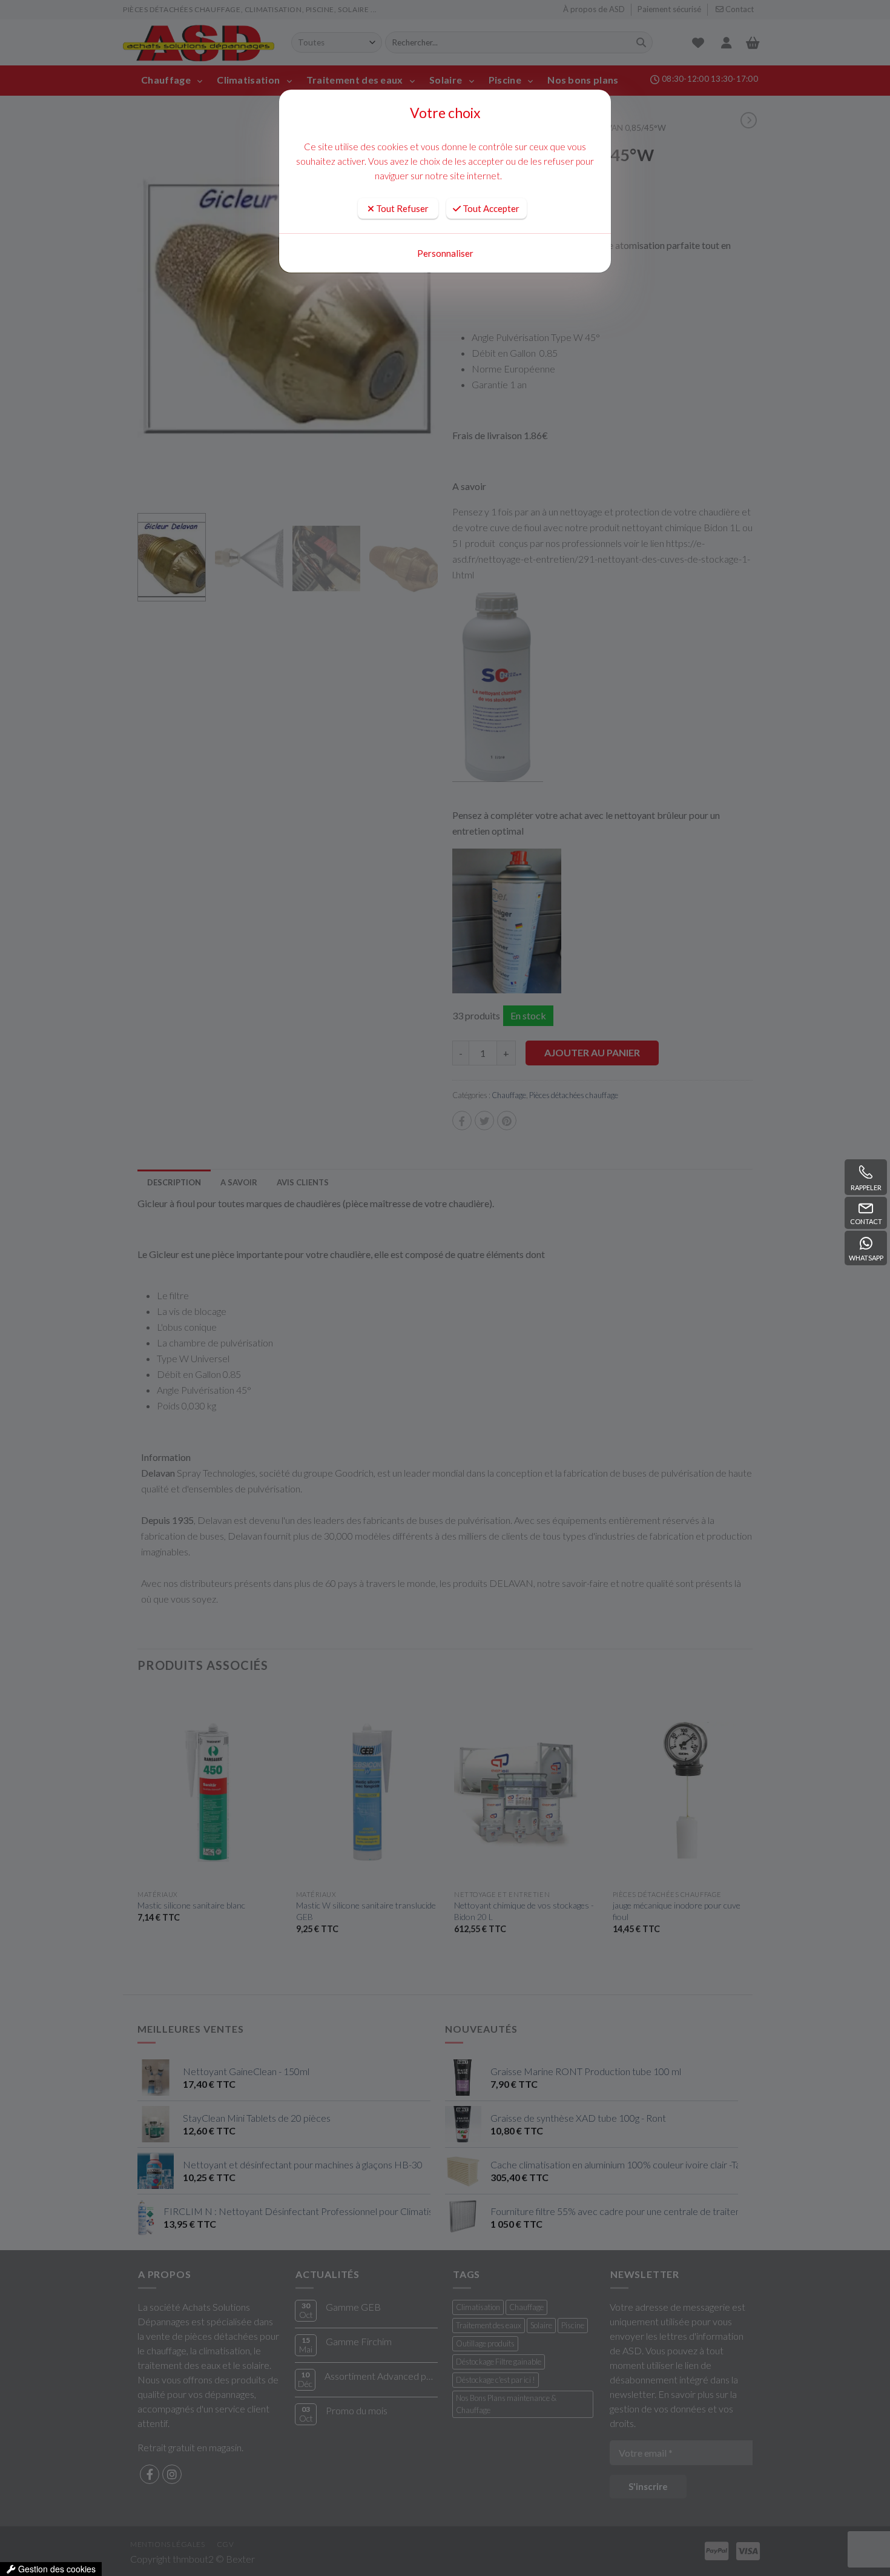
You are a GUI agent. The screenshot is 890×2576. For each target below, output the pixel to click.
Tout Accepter (490, 208)
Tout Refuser (401, 208)
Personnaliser (445, 253)
